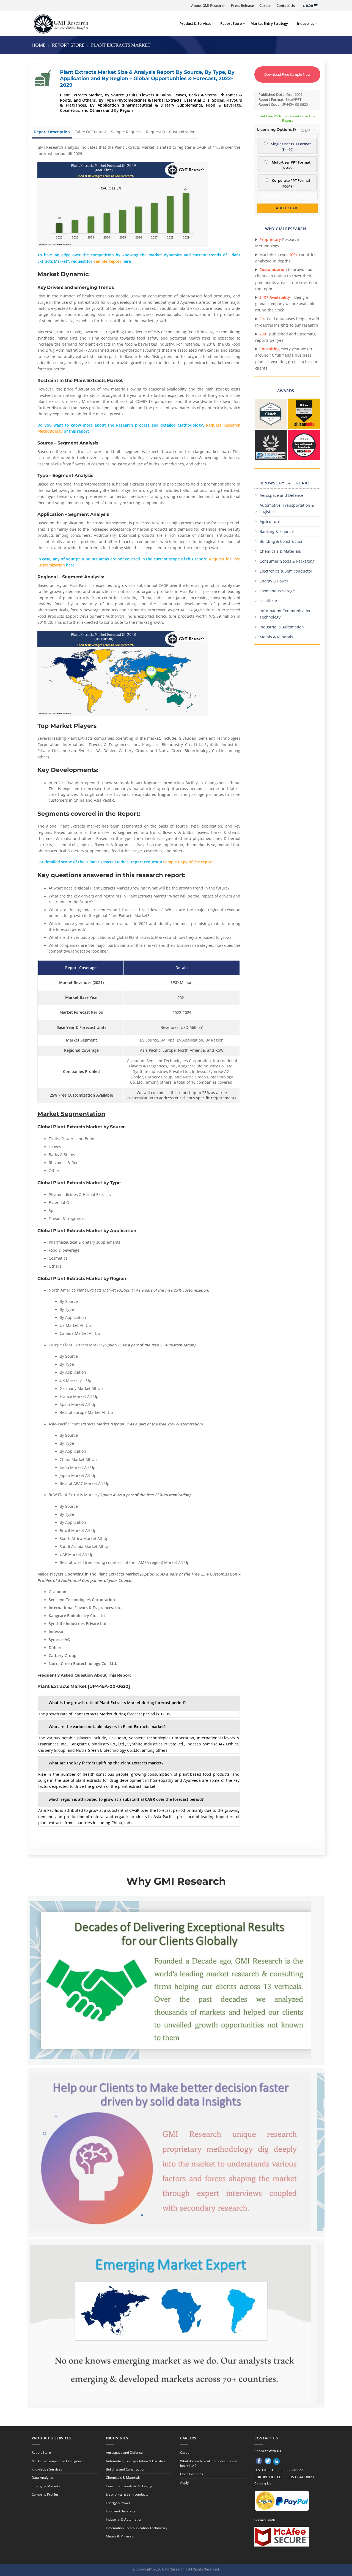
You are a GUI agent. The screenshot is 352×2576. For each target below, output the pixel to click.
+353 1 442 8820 (301, 2477)
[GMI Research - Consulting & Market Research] (61, 24)
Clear (306, 130)
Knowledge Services (47, 2469)
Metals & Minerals (276, 637)
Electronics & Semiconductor (286, 571)
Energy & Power (274, 581)
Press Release (242, 6)
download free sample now (287, 74)
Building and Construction (126, 2469)
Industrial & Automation (282, 627)
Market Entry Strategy (269, 23)
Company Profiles (45, 2494)
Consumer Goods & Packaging (287, 561)
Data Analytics (43, 2478)
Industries (306, 23)
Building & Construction (282, 541)
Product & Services (195, 23)
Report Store (231, 23)
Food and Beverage (277, 591)
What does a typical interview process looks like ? (209, 2463)
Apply (184, 2483)
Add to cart (287, 208)
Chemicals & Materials (280, 551)
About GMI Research (208, 6)
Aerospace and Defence (281, 495)
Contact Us (286, 6)
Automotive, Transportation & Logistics (287, 508)
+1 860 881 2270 (294, 2470)
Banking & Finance (277, 531)
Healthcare (270, 601)
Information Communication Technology (286, 614)
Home (38, 45)
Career (265, 6)
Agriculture (270, 521)
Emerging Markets (46, 2486)
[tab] (139, 1703)
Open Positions (192, 2474)
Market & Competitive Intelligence (58, 2461)
